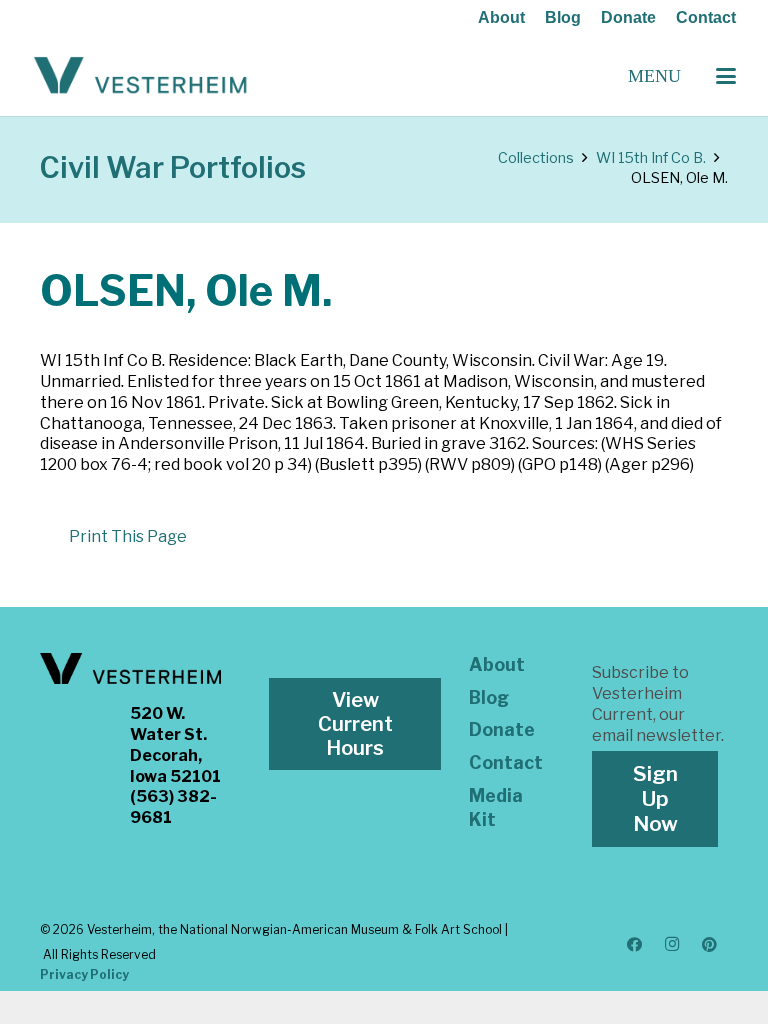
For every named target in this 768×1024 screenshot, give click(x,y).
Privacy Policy (84, 974)
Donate (628, 17)
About (501, 17)
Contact (706, 17)
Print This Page (128, 536)
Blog (563, 17)
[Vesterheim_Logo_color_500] (140, 76)
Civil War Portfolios (173, 167)
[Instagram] (672, 945)
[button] (726, 76)
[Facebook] (635, 945)
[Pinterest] (710, 945)
